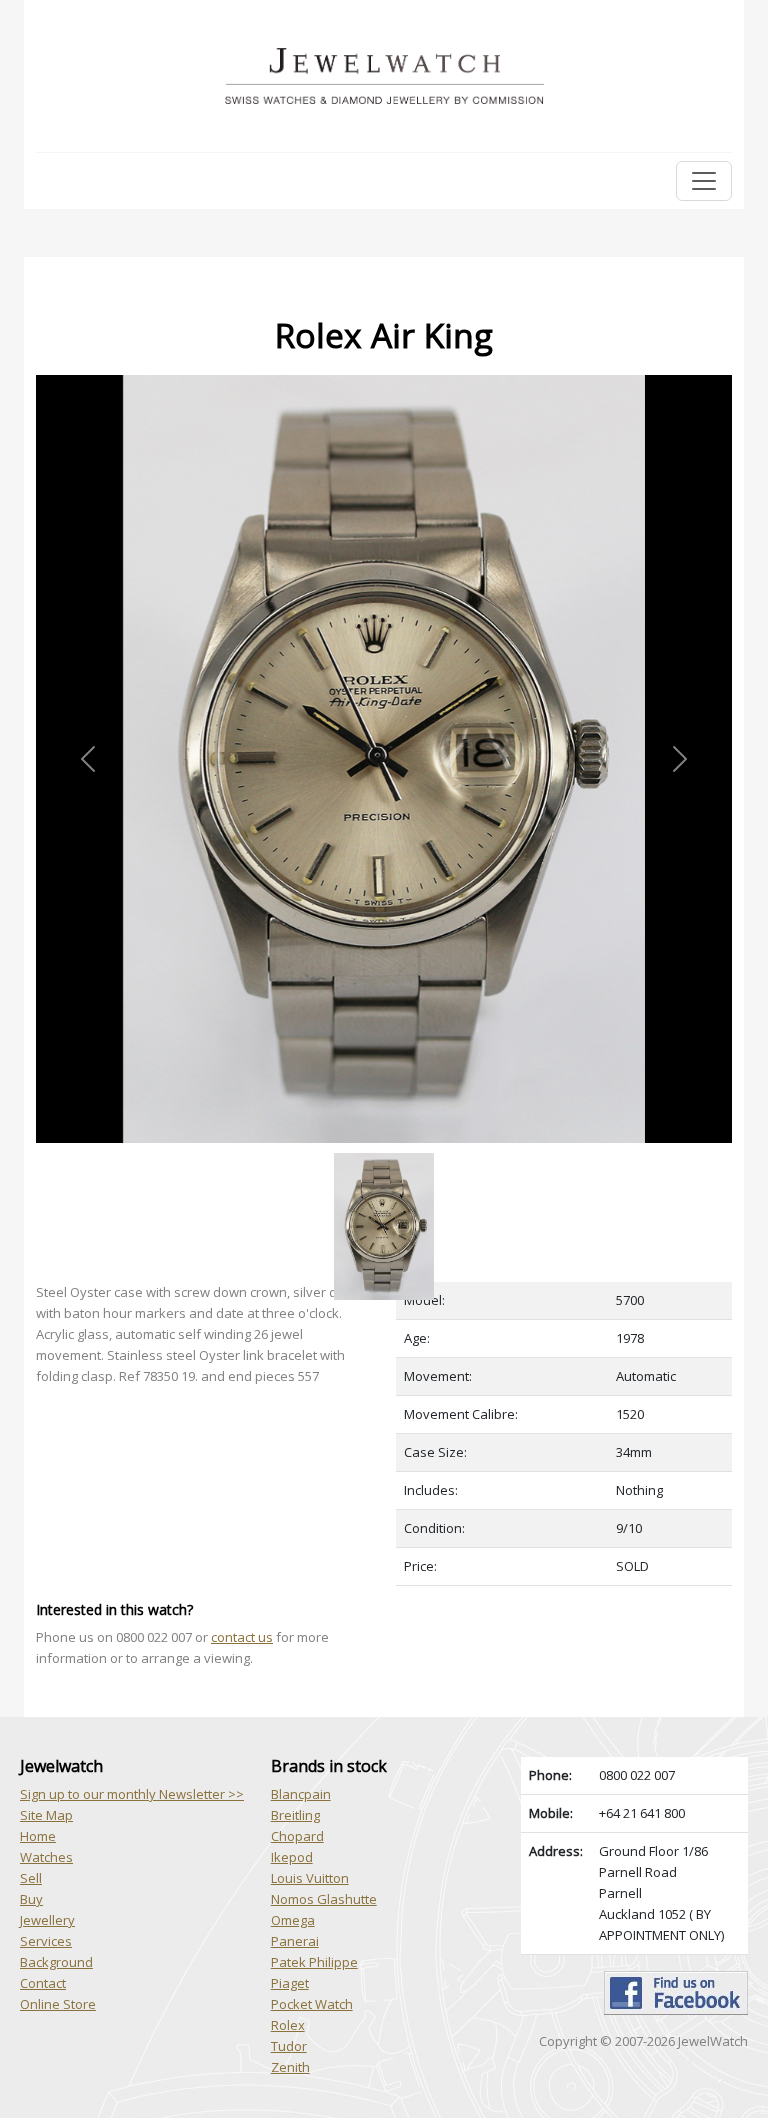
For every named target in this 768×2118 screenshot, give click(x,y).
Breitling (295, 1815)
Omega (293, 1920)
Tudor (289, 2046)
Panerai (295, 1941)
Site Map (46, 1815)
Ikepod (292, 1857)
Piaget (290, 1983)
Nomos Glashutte (324, 1899)
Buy (31, 1899)
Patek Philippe (314, 1962)
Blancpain (301, 1794)
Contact (43, 1983)
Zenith (290, 2067)
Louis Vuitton (310, 1878)
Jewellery (47, 1920)
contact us (242, 1637)
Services (46, 1941)
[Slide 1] (384, 1154)
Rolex (288, 2025)
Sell (31, 1878)
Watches (46, 1857)
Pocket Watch (312, 2004)
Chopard (297, 1836)
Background (56, 1962)
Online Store (58, 2004)
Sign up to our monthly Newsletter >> (132, 1794)
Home (38, 1836)
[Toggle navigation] (704, 181)
